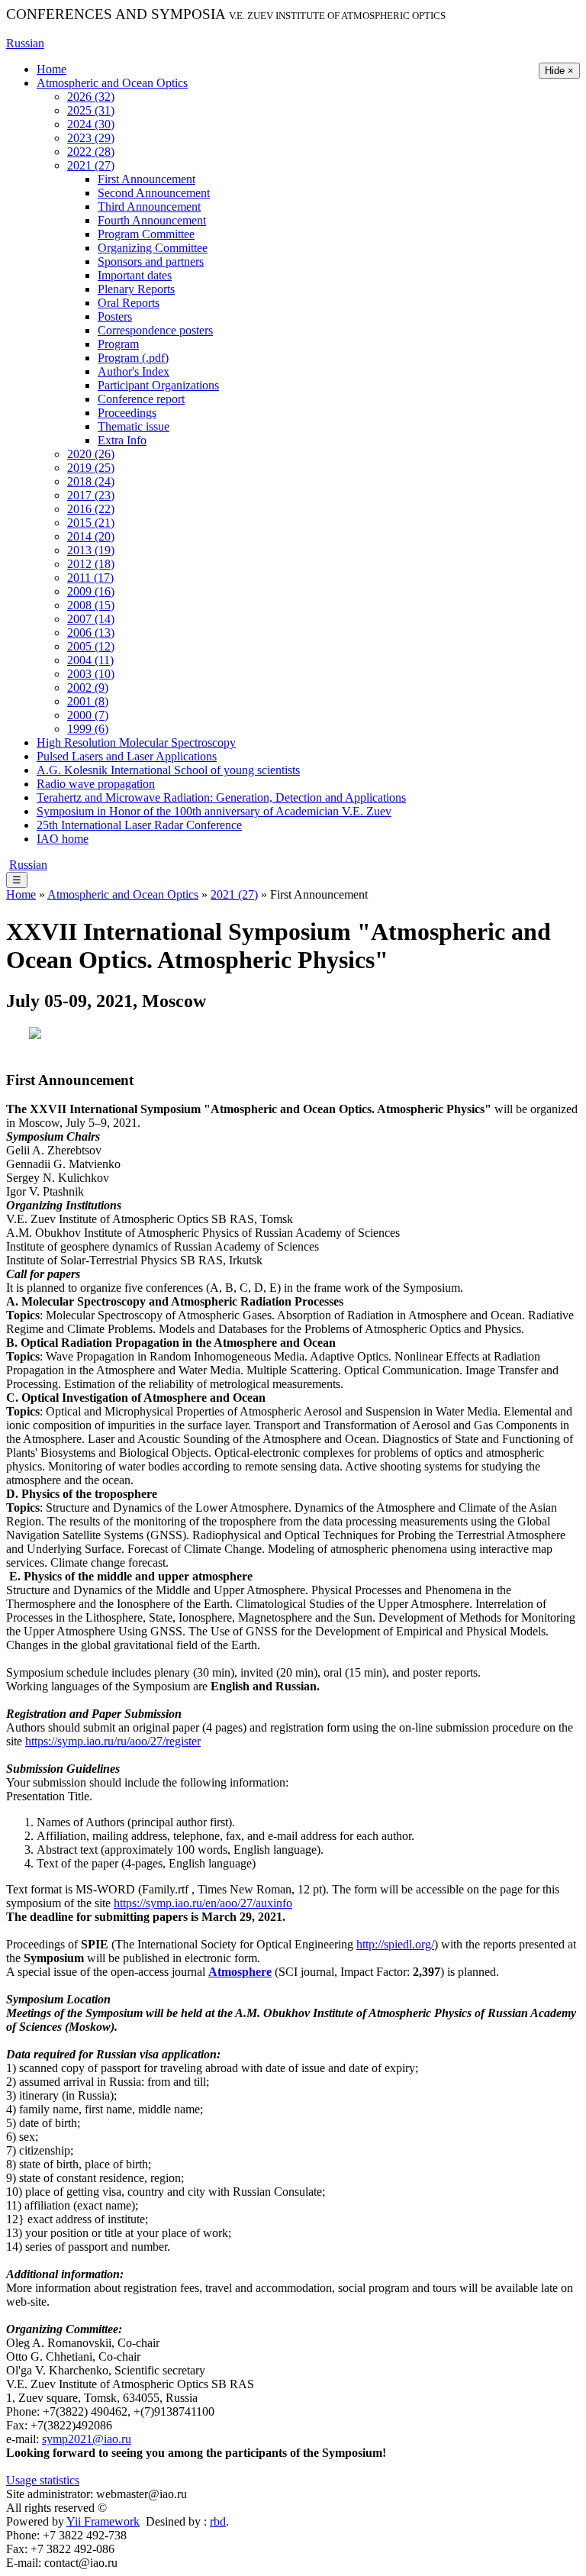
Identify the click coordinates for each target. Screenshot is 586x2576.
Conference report (141, 399)
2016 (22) (91, 509)
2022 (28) (91, 152)
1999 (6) (88, 729)
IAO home (63, 839)
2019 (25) (91, 468)
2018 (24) (91, 481)
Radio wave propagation (96, 784)
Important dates (135, 275)
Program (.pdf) (133, 358)
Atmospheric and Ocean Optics (112, 83)
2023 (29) (91, 138)
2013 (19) (91, 550)
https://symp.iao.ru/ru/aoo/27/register (113, 1741)
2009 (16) (91, 591)
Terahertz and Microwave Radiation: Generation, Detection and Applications (221, 797)
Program (118, 344)
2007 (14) (91, 619)
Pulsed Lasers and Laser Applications (127, 756)
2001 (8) (88, 701)
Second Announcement (154, 193)
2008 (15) (91, 605)
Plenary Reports (136, 289)
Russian (25, 43)
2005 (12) (91, 646)
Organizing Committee (153, 248)
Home (52, 69)
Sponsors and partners (151, 261)
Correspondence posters (155, 330)
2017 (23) (91, 495)
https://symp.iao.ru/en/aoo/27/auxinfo (203, 1903)
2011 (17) (90, 578)
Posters (115, 316)
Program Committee (146, 234)
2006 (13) (91, 633)
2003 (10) (91, 674)
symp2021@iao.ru (87, 2439)
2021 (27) (91, 165)
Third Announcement (149, 207)
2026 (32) (91, 97)
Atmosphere (240, 1972)
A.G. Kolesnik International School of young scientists (168, 770)
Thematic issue (134, 426)
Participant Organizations (158, 385)
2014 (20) (91, 536)
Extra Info (122, 440)
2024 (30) (91, 124)
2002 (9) (88, 688)
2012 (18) (91, 564)
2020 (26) (91, 454)
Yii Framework (103, 2521)
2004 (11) (90, 660)
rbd (218, 2521)
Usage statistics (43, 2480)
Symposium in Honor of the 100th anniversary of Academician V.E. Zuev (214, 811)
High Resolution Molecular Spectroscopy (136, 742)
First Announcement (146, 179)
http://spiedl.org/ (395, 1944)
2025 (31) (91, 110)
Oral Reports (129, 303)
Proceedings (127, 413)
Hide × (559, 71)
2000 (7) (88, 715)
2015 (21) (91, 523)
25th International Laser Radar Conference (139, 825)
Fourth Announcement (152, 220)
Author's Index (134, 371)
